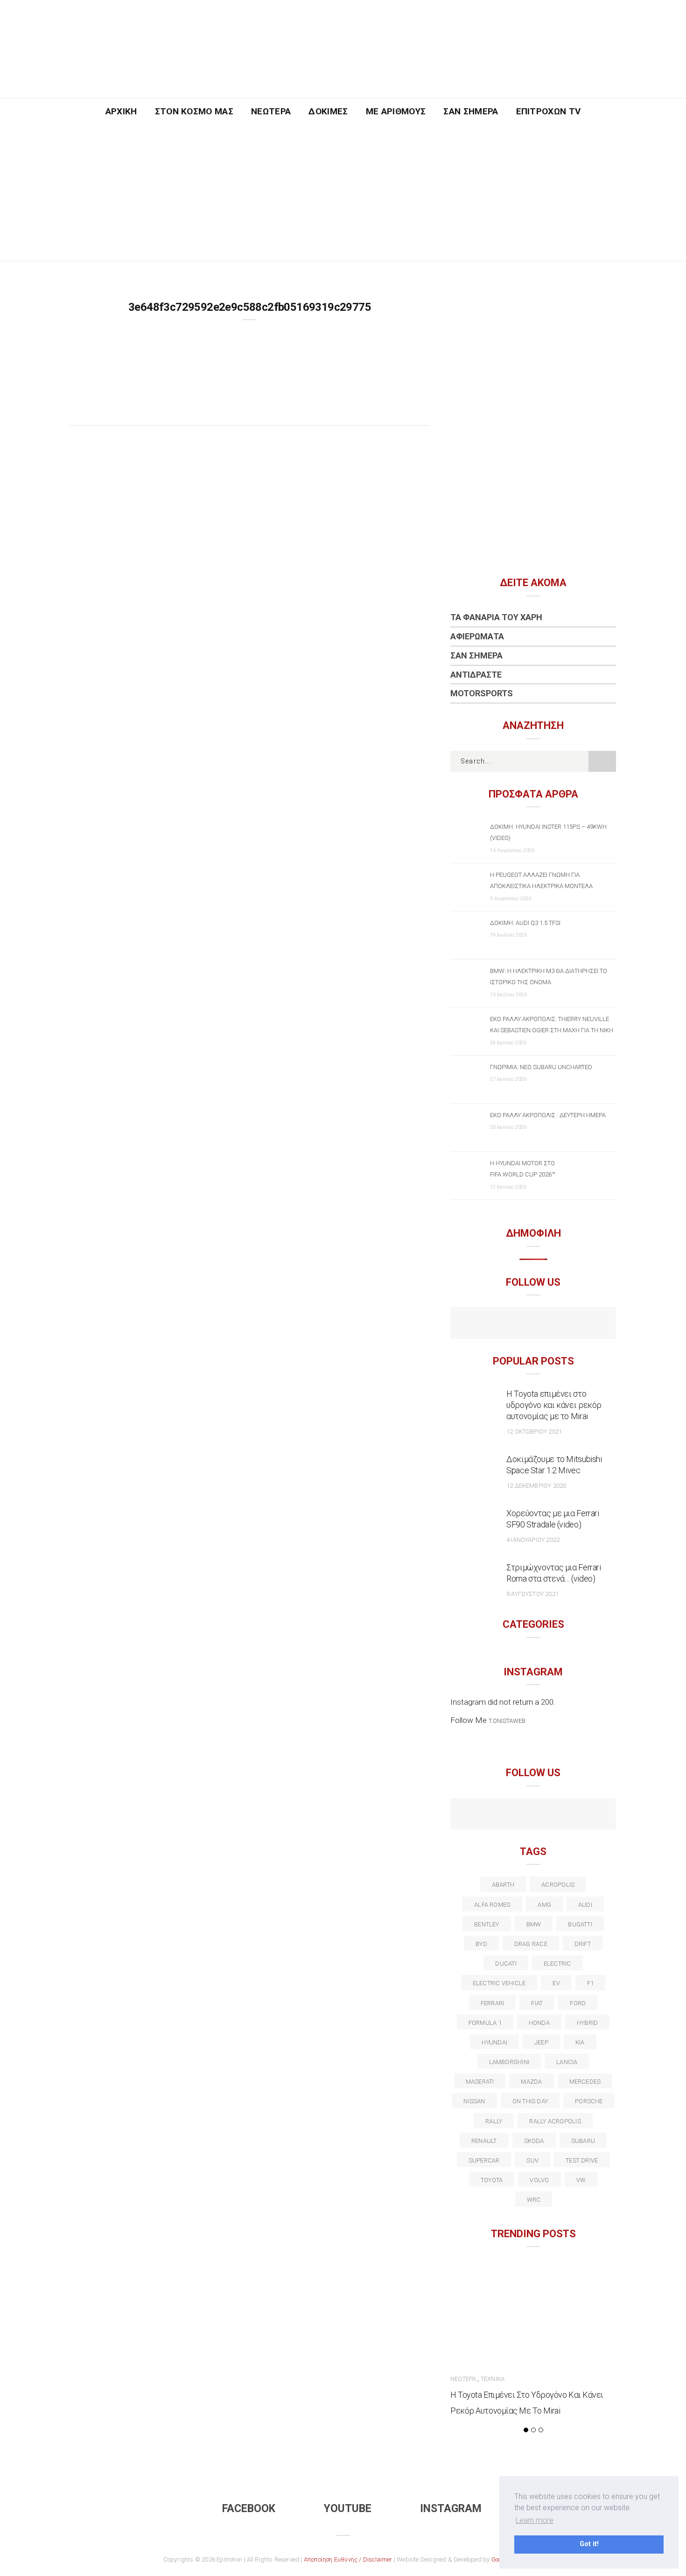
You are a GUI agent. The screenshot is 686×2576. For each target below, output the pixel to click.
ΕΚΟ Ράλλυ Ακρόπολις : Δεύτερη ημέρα (548, 1115)
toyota (492, 2180)
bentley (487, 1924)
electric (557, 1963)
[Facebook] (513, 1324)
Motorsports (482, 693)
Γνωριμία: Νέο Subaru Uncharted (541, 1067)
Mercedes (585, 2082)
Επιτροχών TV (549, 111)
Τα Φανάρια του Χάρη (496, 617)
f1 (590, 1983)
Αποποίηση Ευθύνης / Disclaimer (348, 2559)
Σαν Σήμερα (471, 111)
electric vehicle (499, 1983)
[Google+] (513, 1815)
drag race (531, 1944)
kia (580, 2042)
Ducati (506, 1963)
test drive (582, 2160)
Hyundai (494, 2042)
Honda (539, 2023)
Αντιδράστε (476, 675)
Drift (583, 1944)
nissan (474, 2101)
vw (581, 2180)
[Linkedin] (533, 1815)
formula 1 (485, 2023)
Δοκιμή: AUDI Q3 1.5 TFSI (525, 923)
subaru (583, 2141)
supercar (484, 2160)
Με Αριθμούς (396, 111)
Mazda (531, 2082)
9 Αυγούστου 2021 (532, 1594)
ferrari (493, 2003)
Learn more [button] (535, 2520)
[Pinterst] (593, 1815)
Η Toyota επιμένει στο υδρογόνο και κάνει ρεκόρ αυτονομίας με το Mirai (554, 1405)
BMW (534, 1924)
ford (578, 2003)
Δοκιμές (328, 111)
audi (585, 1905)
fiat (537, 2003)
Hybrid (587, 2023)
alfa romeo (492, 1905)
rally (494, 2121)
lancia (567, 2062)
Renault (484, 2141)
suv (532, 2160)
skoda (534, 2141)
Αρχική (121, 111)
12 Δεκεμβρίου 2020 (536, 1486)
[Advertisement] (343, 195)
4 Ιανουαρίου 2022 (533, 1540)
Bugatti (580, 1924)
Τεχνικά (493, 2379)
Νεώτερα (271, 111)
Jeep (541, 2042)
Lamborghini (509, 2062)
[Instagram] (553, 1324)
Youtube (348, 2509)
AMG (544, 1905)
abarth (503, 1885)
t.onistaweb (507, 1721)
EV (556, 1983)
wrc (534, 2200)
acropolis (558, 1885)
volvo (539, 2180)
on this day (530, 2101)
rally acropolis (555, 2121)
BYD (481, 1944)
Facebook (249, 2509)
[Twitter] (493, 1815)
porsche (589, 2101)
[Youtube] (533, 1324)
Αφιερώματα (477, 636)
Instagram (451, 2509)
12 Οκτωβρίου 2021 (534, 1431)
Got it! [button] (589, 2544)
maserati (480, 2082)
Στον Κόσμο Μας (194, 111)
